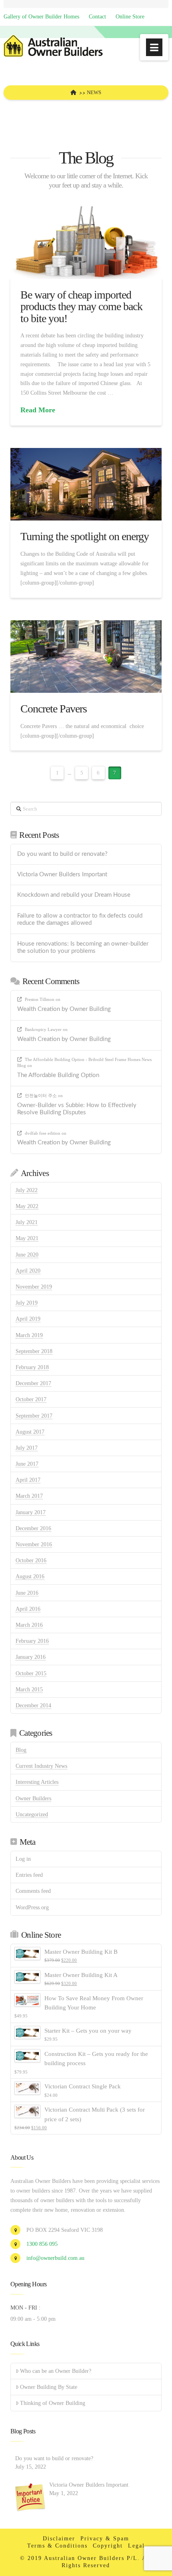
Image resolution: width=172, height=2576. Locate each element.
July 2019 (27, 1303)
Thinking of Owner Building (53, 2403)
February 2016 (32, 1641)
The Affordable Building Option (58, 1075)
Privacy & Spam (105, 2539)
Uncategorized (32, 1814)
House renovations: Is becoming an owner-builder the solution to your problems (83, 948)
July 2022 (27, 1190)
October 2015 (31, 1673)
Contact (97, 17)
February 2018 (32, 1367)
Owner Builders (33, 1798)
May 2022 (27, 1206)
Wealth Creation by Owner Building (64, 1009)
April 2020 (28, 1271)
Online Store (130, 17)
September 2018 (34, 1351)
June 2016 (27, 1593)
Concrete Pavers (54, 709)
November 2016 (34, 1544)
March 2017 (29, 1496)
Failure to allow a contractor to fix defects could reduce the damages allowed (80, 920)
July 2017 (27, 1448)
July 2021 (27, 1222)
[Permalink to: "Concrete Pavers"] (86, 657)
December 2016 (33, 1528)
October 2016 (31, 1560)
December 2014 (33, 1706)
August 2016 (30, 1576)
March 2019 (29, 1335)
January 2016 (31, 1657)
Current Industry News (41, 1766)
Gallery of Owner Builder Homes (41, 17)
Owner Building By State (49, 2387)
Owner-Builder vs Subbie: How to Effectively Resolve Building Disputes (77, 1109)
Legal (136, 2546)
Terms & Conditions (57, 2546)
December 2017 (33, 1383)
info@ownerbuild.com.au (55, 2258)
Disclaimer (59, 2539)
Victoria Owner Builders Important (62, 874)
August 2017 (30, 1432)
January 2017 (31, 1512)
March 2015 (29, 1689)
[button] (154, 47)
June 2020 (27, 1255)
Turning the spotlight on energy (85, 536)
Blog (21, 1750)
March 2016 (29, 1625)
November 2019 (34, 1287)
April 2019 (28, 1319)
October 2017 (31, 1399)
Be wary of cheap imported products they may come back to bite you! (82, 307)
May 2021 (27, 1238)
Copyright (108, 2546)
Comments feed (33, 1891)
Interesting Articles (37, 1782)
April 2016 (28, 1609)
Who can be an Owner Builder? (56, 2371)
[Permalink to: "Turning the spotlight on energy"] (86, 484)
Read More (38, 410)
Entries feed (29, 1875)
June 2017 (27, 1464)
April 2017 (28, 1480)
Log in (23, 1859)
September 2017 (34, 1416)
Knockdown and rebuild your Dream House (74, 895)
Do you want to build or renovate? (62, 854)
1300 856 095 (42, 2244)
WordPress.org (32, 1907)
